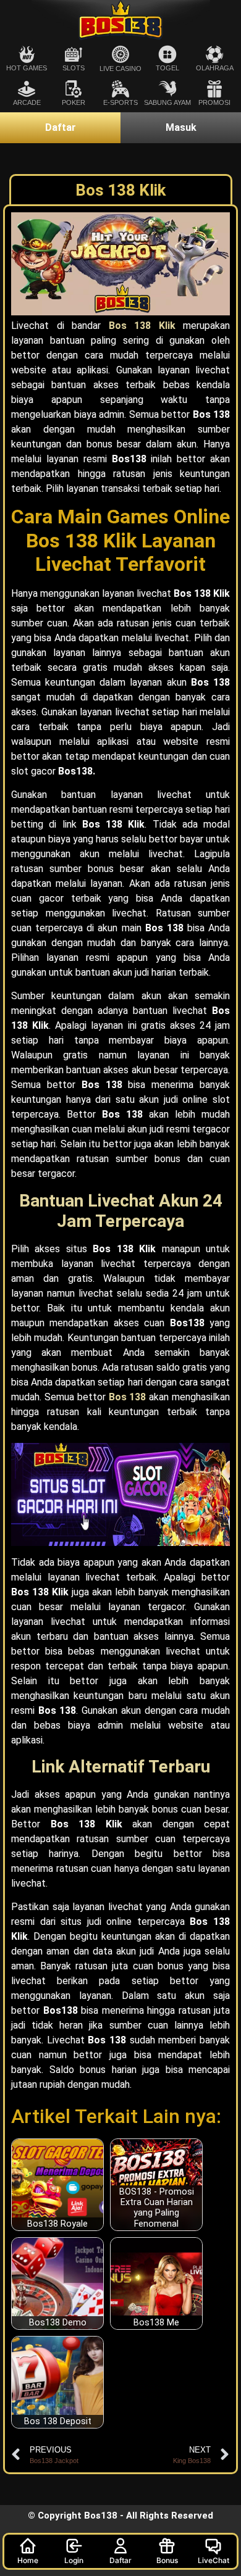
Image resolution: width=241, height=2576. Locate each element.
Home (28, 2560)
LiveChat (214, 2560)
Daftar (120, 2560)
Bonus (167, 2560)
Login (74, 2560)
